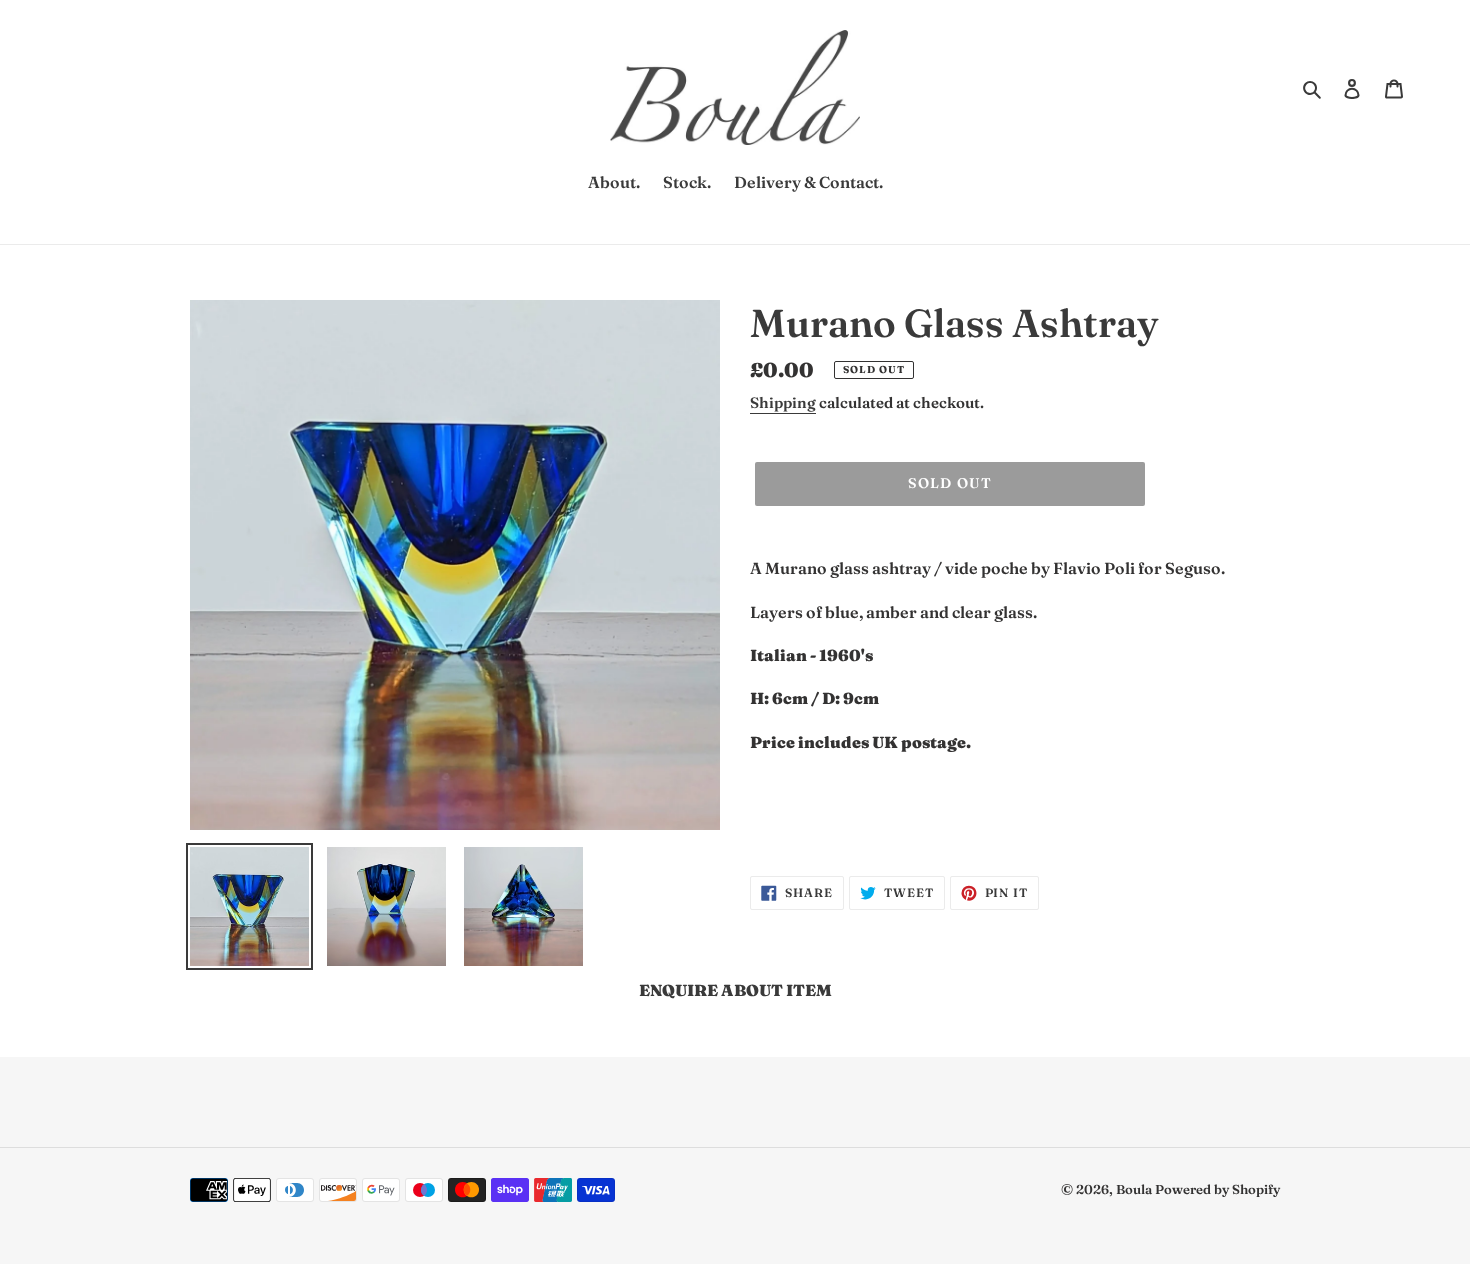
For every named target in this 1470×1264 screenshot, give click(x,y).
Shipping (783, 402)
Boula (1135, 1189)
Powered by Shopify (1217, 1189)
